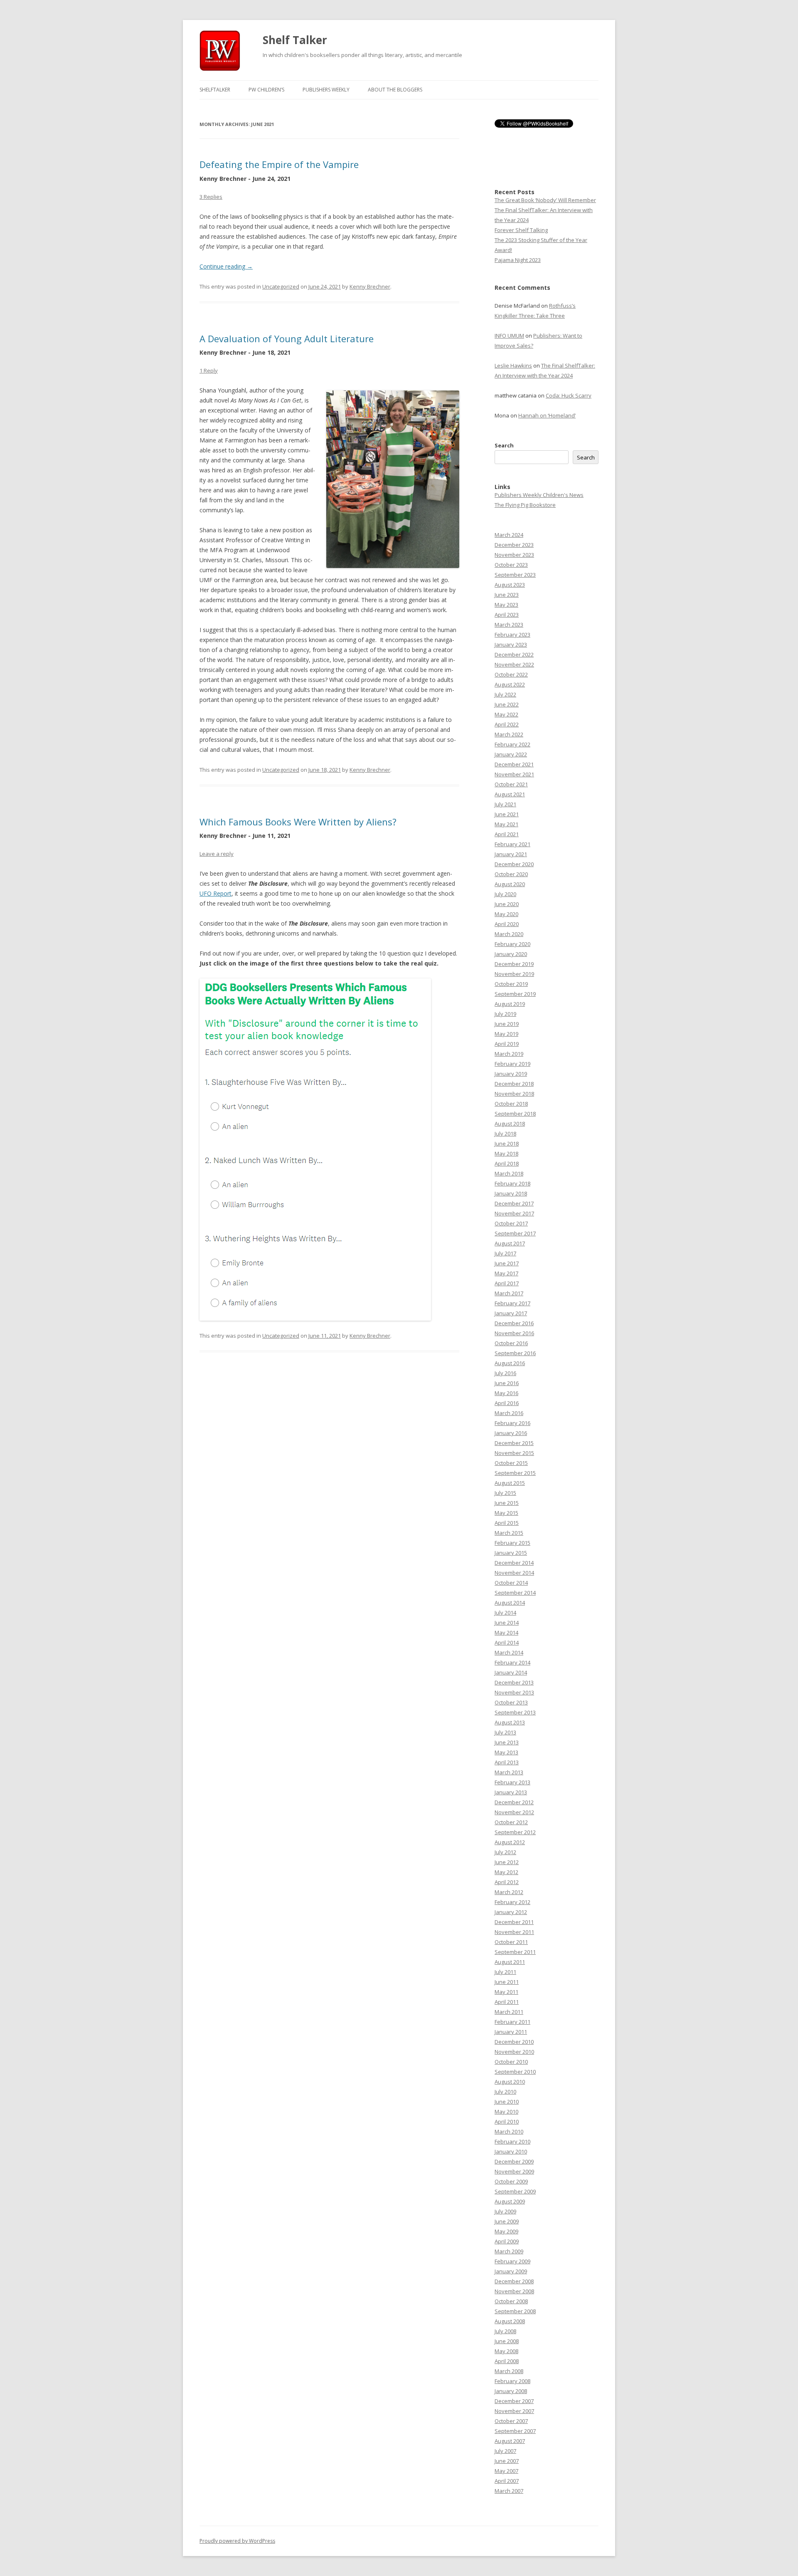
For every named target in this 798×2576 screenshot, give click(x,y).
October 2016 (511, 1343)
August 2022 (510, 684)
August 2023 (510, 585)
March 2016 (509, 1413)
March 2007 (509, 2491)
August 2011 (510, 1962)
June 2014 (507, 1623)
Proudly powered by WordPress (237, 2541)
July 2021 (505, 804)
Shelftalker (215, 90)
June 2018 (507, 1144)
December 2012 (514, 1802)
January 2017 (511, 1313)
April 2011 (507, 2002)
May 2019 (506, 1034)
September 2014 (515, 1593)
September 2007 (515, 2431)
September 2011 (515, 1952)
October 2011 (511, 1942)
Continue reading (226, 266)
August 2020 (510, 884)
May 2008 (506, 2351)
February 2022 (512, 744)
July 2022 (505, 694)
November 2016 (514, 1333)
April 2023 (507, 615)
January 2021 (511, 854)
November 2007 (514, 2411)
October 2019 (511, 984)
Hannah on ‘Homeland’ (547, 415)
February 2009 (512, 2261)
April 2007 (507, 2481)
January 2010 (511, 2151)
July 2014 (505, 1613)
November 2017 (514, 1213)
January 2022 (511, 754)
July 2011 (505, 1972)
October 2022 (511, 674)
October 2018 (511, 1104)
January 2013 (511, 1792)
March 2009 (509, 2251)
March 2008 (509, 2371)
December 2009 (514, 2161)
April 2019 (507, 1044)
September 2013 (515, 1712)
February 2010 (512, 2141)
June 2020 (507, 904)
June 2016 (507, 1383)
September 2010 (515, 2072)
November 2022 (514, 664)
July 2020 (505, 894)
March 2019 (509, 1054)
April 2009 (507, 2241)
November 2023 (514, 555)
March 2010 (509, 2131)
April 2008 (507, 2361)
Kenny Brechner (370, 286)
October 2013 (511, 1702)
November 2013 (514, 1692)
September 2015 (515, 1473)
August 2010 (510, 2082)
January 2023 (511, 645)
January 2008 (511, 2391)
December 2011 (514, 1922)
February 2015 (512, 1543)
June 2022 (507, 704)
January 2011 (511, 2032)
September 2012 (515, 1832)
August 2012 (510, 1842)
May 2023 (506, 605)
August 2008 (510, 2321)
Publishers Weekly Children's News (539, 495)
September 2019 (515, 994)
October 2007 (511, 2421)
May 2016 (506, 1393)
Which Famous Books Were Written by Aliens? (298, 822)
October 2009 (511, 2181)
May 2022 (506, 714)
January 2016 (511, 1433)
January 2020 (511, 954)
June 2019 (507, 1024)
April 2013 (507, 1762)
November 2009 (514, 2171)
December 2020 (514, 864)
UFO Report (216, 893)
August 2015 (510, 1483)
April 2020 (507, 924)
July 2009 (505, 2211)
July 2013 (505, 1732)
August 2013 (510, 1722)
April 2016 (507, 1403)
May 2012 (506, 1872)
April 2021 (507, 834)
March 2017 (509, 1293)
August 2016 (510, 1363)
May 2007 (506, 2471)
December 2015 (514, 1443)
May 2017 (506, 1273)
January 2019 (511, 1074)
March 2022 (509, 734)
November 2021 (514, 774)
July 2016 (505, 1373)
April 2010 (507, 2122)
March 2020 (509, 934)
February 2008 (512, 2381)
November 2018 (514, 1094)
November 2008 (514, 2291)
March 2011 (509, 2012)
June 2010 (507, 2102)
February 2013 (512, 1782)
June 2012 (507, 1862)
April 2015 (507, 1523)
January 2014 (511, 1672)
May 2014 (506, 1633)
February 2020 (512, 944)
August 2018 (510, 1124)
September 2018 (515, 1114)
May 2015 (506, 1513)
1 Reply (209, 370)
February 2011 (512, 2022)
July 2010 (505, 2092)
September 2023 (515, 575)
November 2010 (514, 2052)
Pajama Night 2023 (518, 260)
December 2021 (514, 764)
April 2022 (507, 724)
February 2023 (512, 635)
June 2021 (507, 814)
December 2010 (514, 2042)
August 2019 (510, 1004)
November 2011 (514, 1932)
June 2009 (507, 2221)
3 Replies (211, 197)
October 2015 (511, 1463)
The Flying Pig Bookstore (525, 505)
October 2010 (511, 2062)
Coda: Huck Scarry (569, 395)
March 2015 (509, 1533)
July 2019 (505, 1014)
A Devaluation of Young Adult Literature (287, 338)
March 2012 (509, 1892)
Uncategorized (281, 286)
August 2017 (510, 1243)
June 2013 (507, 1742)
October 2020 (511, 874)
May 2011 (506, 1992)
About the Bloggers (395, 90)
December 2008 (514, 2281)
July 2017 (505, 1253)
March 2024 (509, 535)
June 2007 (507, 2461)
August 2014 (510, 1603)
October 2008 (511, 2301)
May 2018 (506, 1153)
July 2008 (505, 2331)
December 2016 (514, 1323)
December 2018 (514, 1084)
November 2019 (514, 974)
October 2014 (511, 1583)
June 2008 (507, 2341)
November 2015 (514, 1453)
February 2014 (512, 1662)
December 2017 (514, 1203)
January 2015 (511, 1553)
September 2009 (515, 2191)
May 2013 (506, 1752)
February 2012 (512, 1902)
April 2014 (507, 1642)
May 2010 (506, 2112)
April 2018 (507, 1163)
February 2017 (512, 1303)
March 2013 (509, 1772)
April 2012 (507, 1882)
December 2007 (514, 2401)
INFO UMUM (509, 336)
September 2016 (515, 1353)
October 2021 (511, 784)
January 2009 (511, 2271)
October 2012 (511, 1822)
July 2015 (505, 1493)
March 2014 (509, 1652)
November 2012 (514, 1812)
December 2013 (514, 1682)
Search (504, 445)
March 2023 (509, 625)
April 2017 (507, 1283)
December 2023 (514, 545)
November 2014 (514, 1573)
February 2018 (512, 1183)
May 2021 (506, 824)
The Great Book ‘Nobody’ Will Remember (545, 200)
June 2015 (507, 1503)
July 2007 (505, 2451)
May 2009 (506, 2231)
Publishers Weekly (326, 90)
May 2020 (506, 914)
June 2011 (507, 1982)
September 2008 (515, 2311)
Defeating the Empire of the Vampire (279, 164)
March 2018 (509, 1173)
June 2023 (507, 595)
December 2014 (514, 1563)
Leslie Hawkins (513, 366)
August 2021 (510, 794)
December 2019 (514, 964)
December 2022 (514, 654)
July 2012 (505, 1852)
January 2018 (511, 1193)
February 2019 (512, 1064)
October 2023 (511, 565)
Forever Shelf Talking (521, 230)
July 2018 (505, 1134)
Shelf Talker (295, 40)
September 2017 (515, 1233)
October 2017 (511, 1223)
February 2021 (512, 844)
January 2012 (511, 1912)
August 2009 (510, 2201)
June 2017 (507, 1263)
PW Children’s (266, 90)
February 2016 (512, 1423)
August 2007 (510, 2441)
